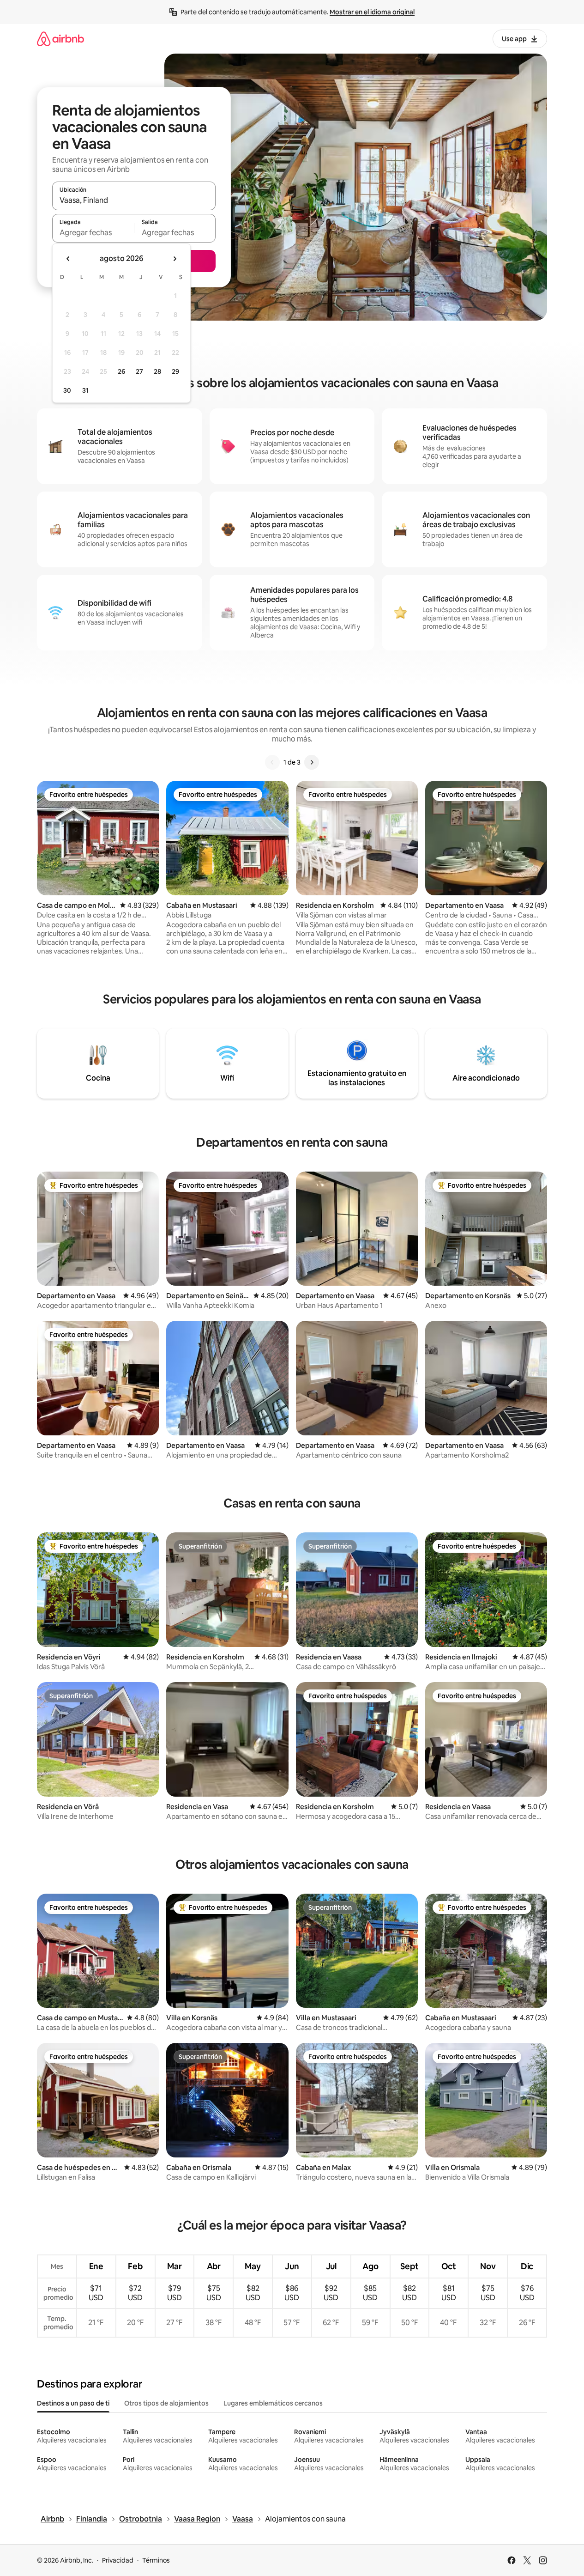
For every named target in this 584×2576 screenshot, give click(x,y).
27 (139, 371)
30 (67, 390)
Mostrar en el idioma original (372, 12)
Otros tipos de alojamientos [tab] (166, 2403)
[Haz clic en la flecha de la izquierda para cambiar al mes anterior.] (68, 259)
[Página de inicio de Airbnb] (60, 39)
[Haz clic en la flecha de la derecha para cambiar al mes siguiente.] (175, 259)
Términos (156, 2560)
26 (121, 371)
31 (85, 390)
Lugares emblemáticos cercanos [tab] (273, 2403)
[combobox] (134, 200)
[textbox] (93, 232)
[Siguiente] (312, 762)
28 (157, 371)
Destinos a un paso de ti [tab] (73, 2403)
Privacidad (118, 2560)
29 (175, 371)
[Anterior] (272, 762)
